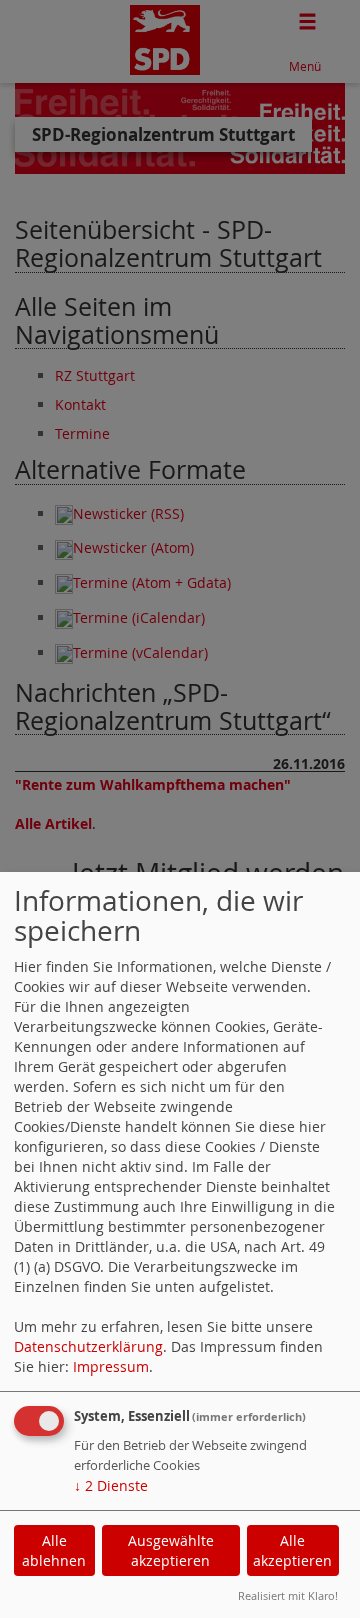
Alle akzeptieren (292, 1550)
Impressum (111, 1366)
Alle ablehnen (54, 1550)
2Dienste (111, 1485)
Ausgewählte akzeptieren (171, 1550)
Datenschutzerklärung (88, 1346)
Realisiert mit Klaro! (288, 1595)
